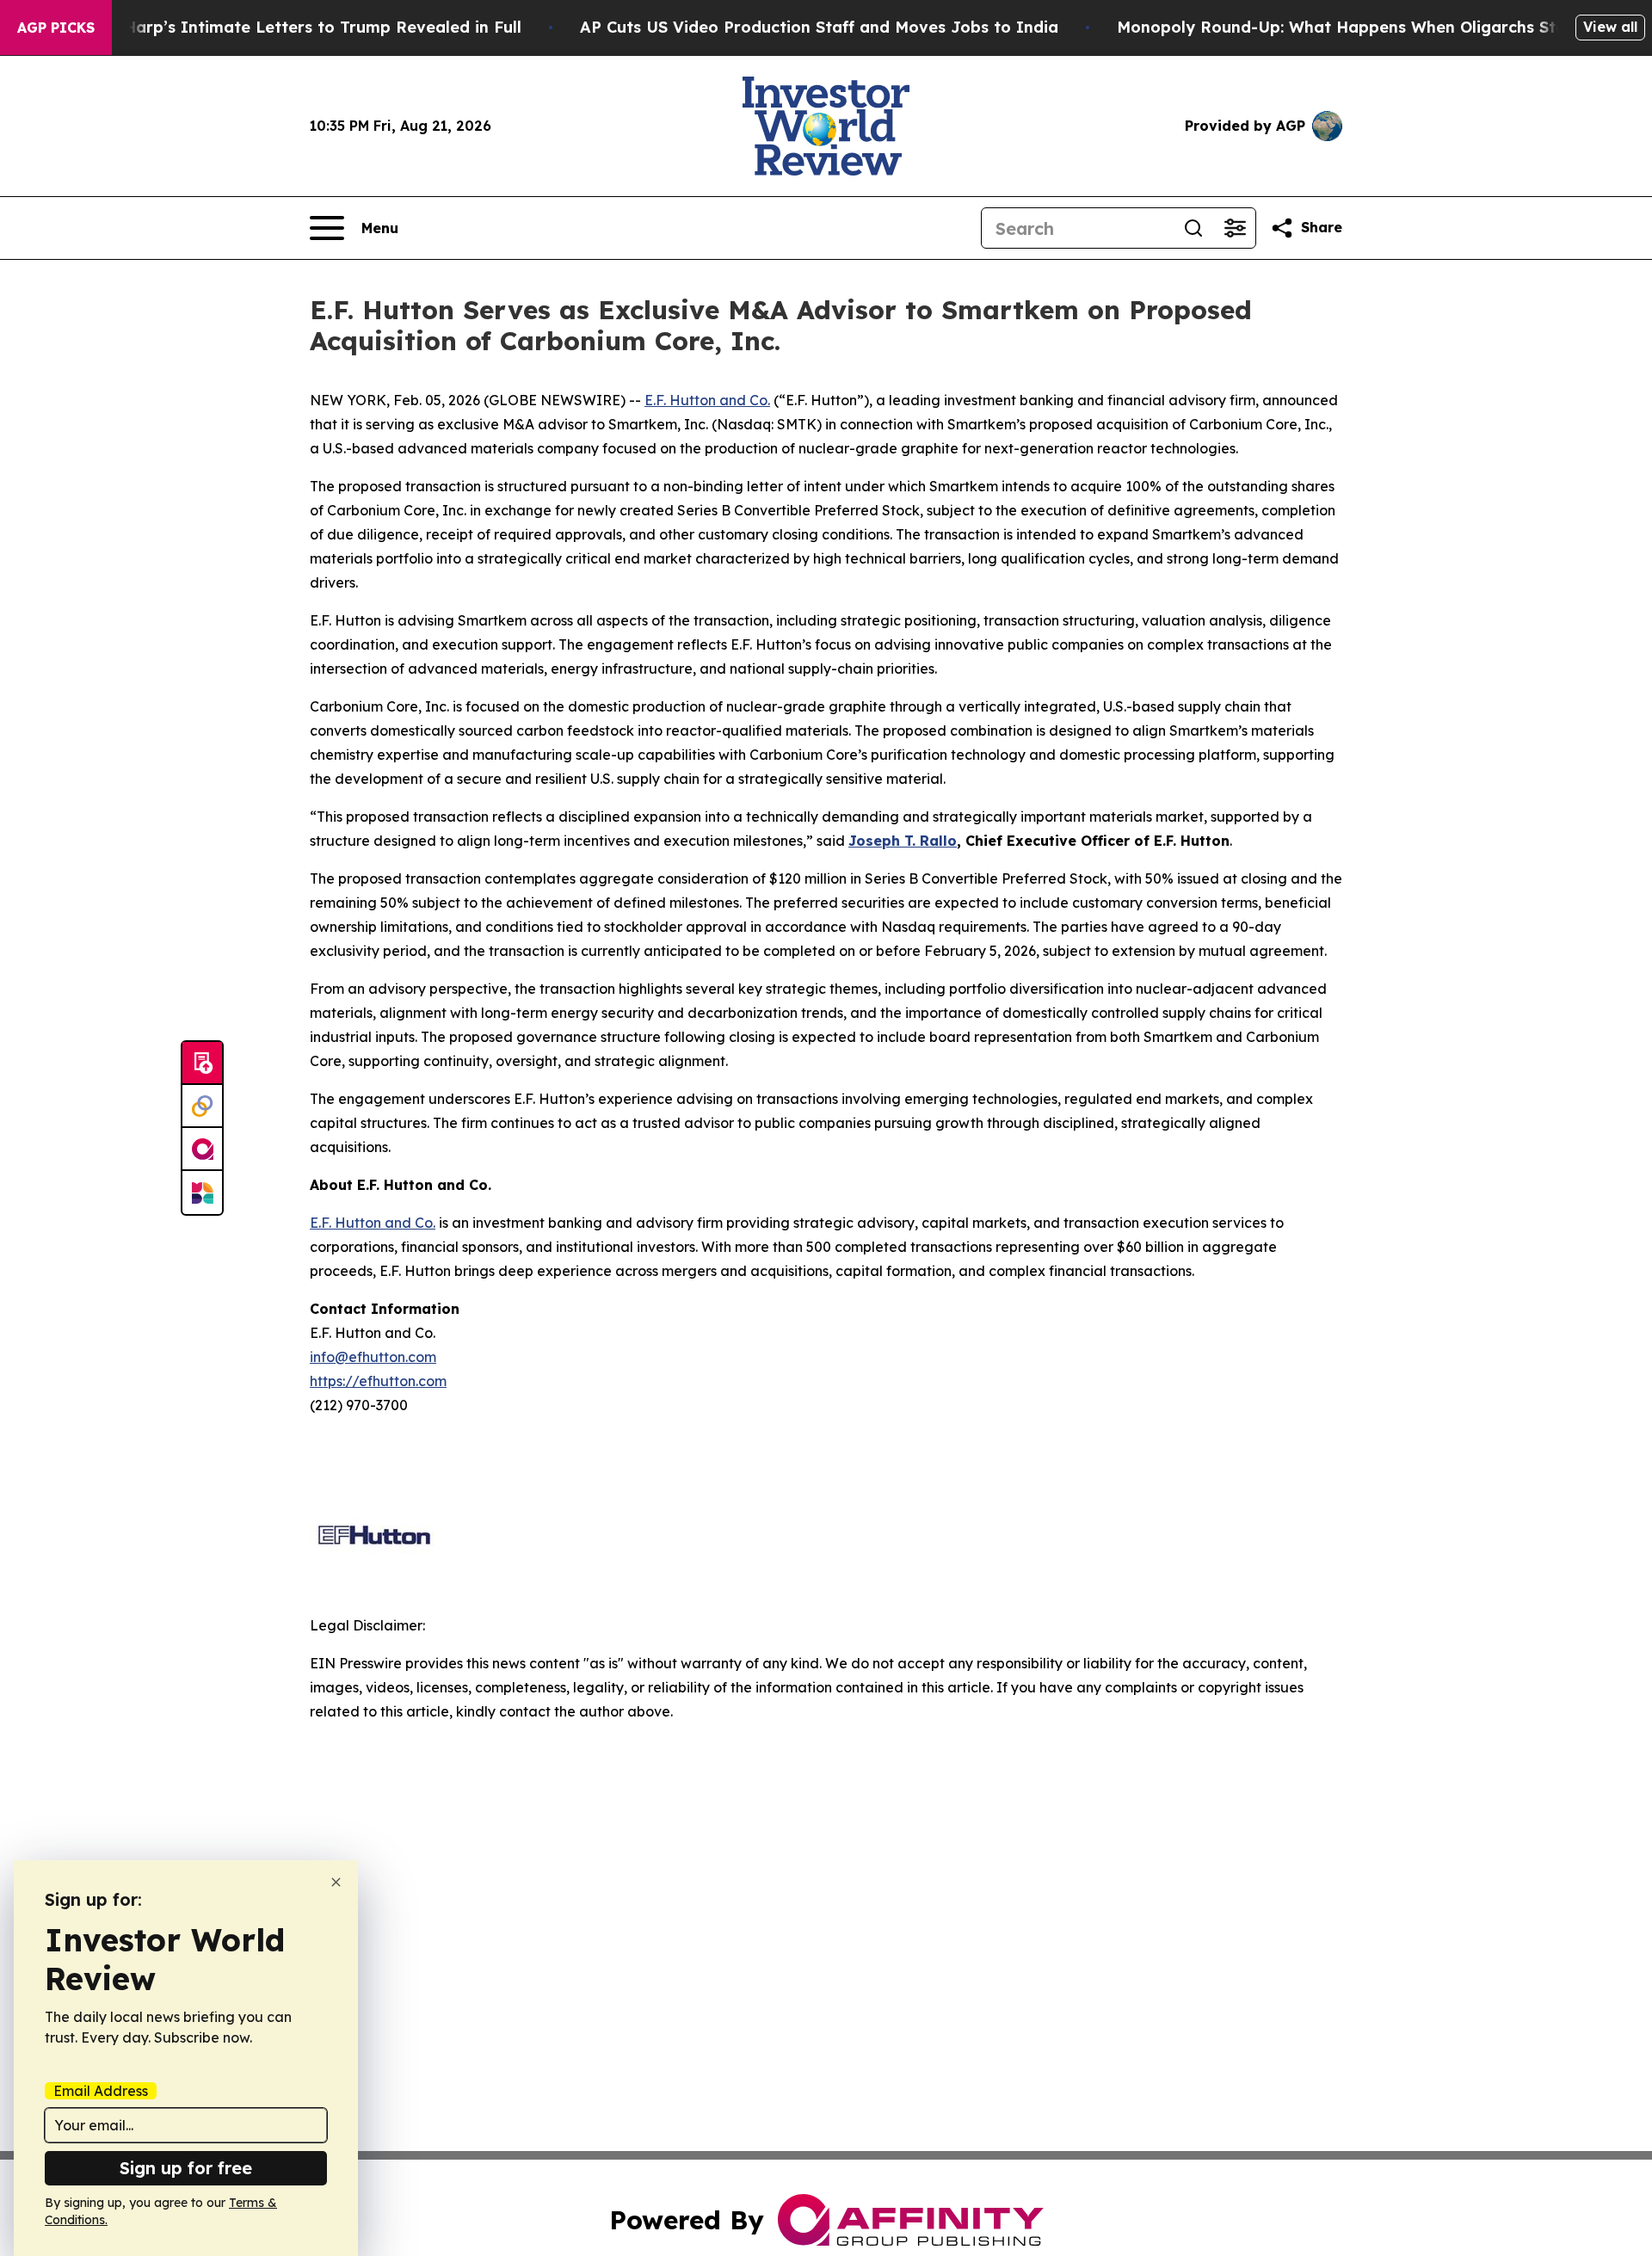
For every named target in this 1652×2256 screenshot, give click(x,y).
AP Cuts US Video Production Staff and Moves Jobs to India (819, 27)
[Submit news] (202, 1063)
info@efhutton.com (373, 1357)
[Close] (336, 1882)
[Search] (1193, 228)
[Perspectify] (202, 1106)
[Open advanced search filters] (1235, 228)
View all (1610, 27)
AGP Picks (56, 28)
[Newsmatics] (202, 1193)
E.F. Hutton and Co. (707, 400)
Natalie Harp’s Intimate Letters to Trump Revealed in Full (291, 27)
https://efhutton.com (378, 1381)
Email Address (101, 2091)
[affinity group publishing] (202, 1150)
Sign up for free (186, 2168)
